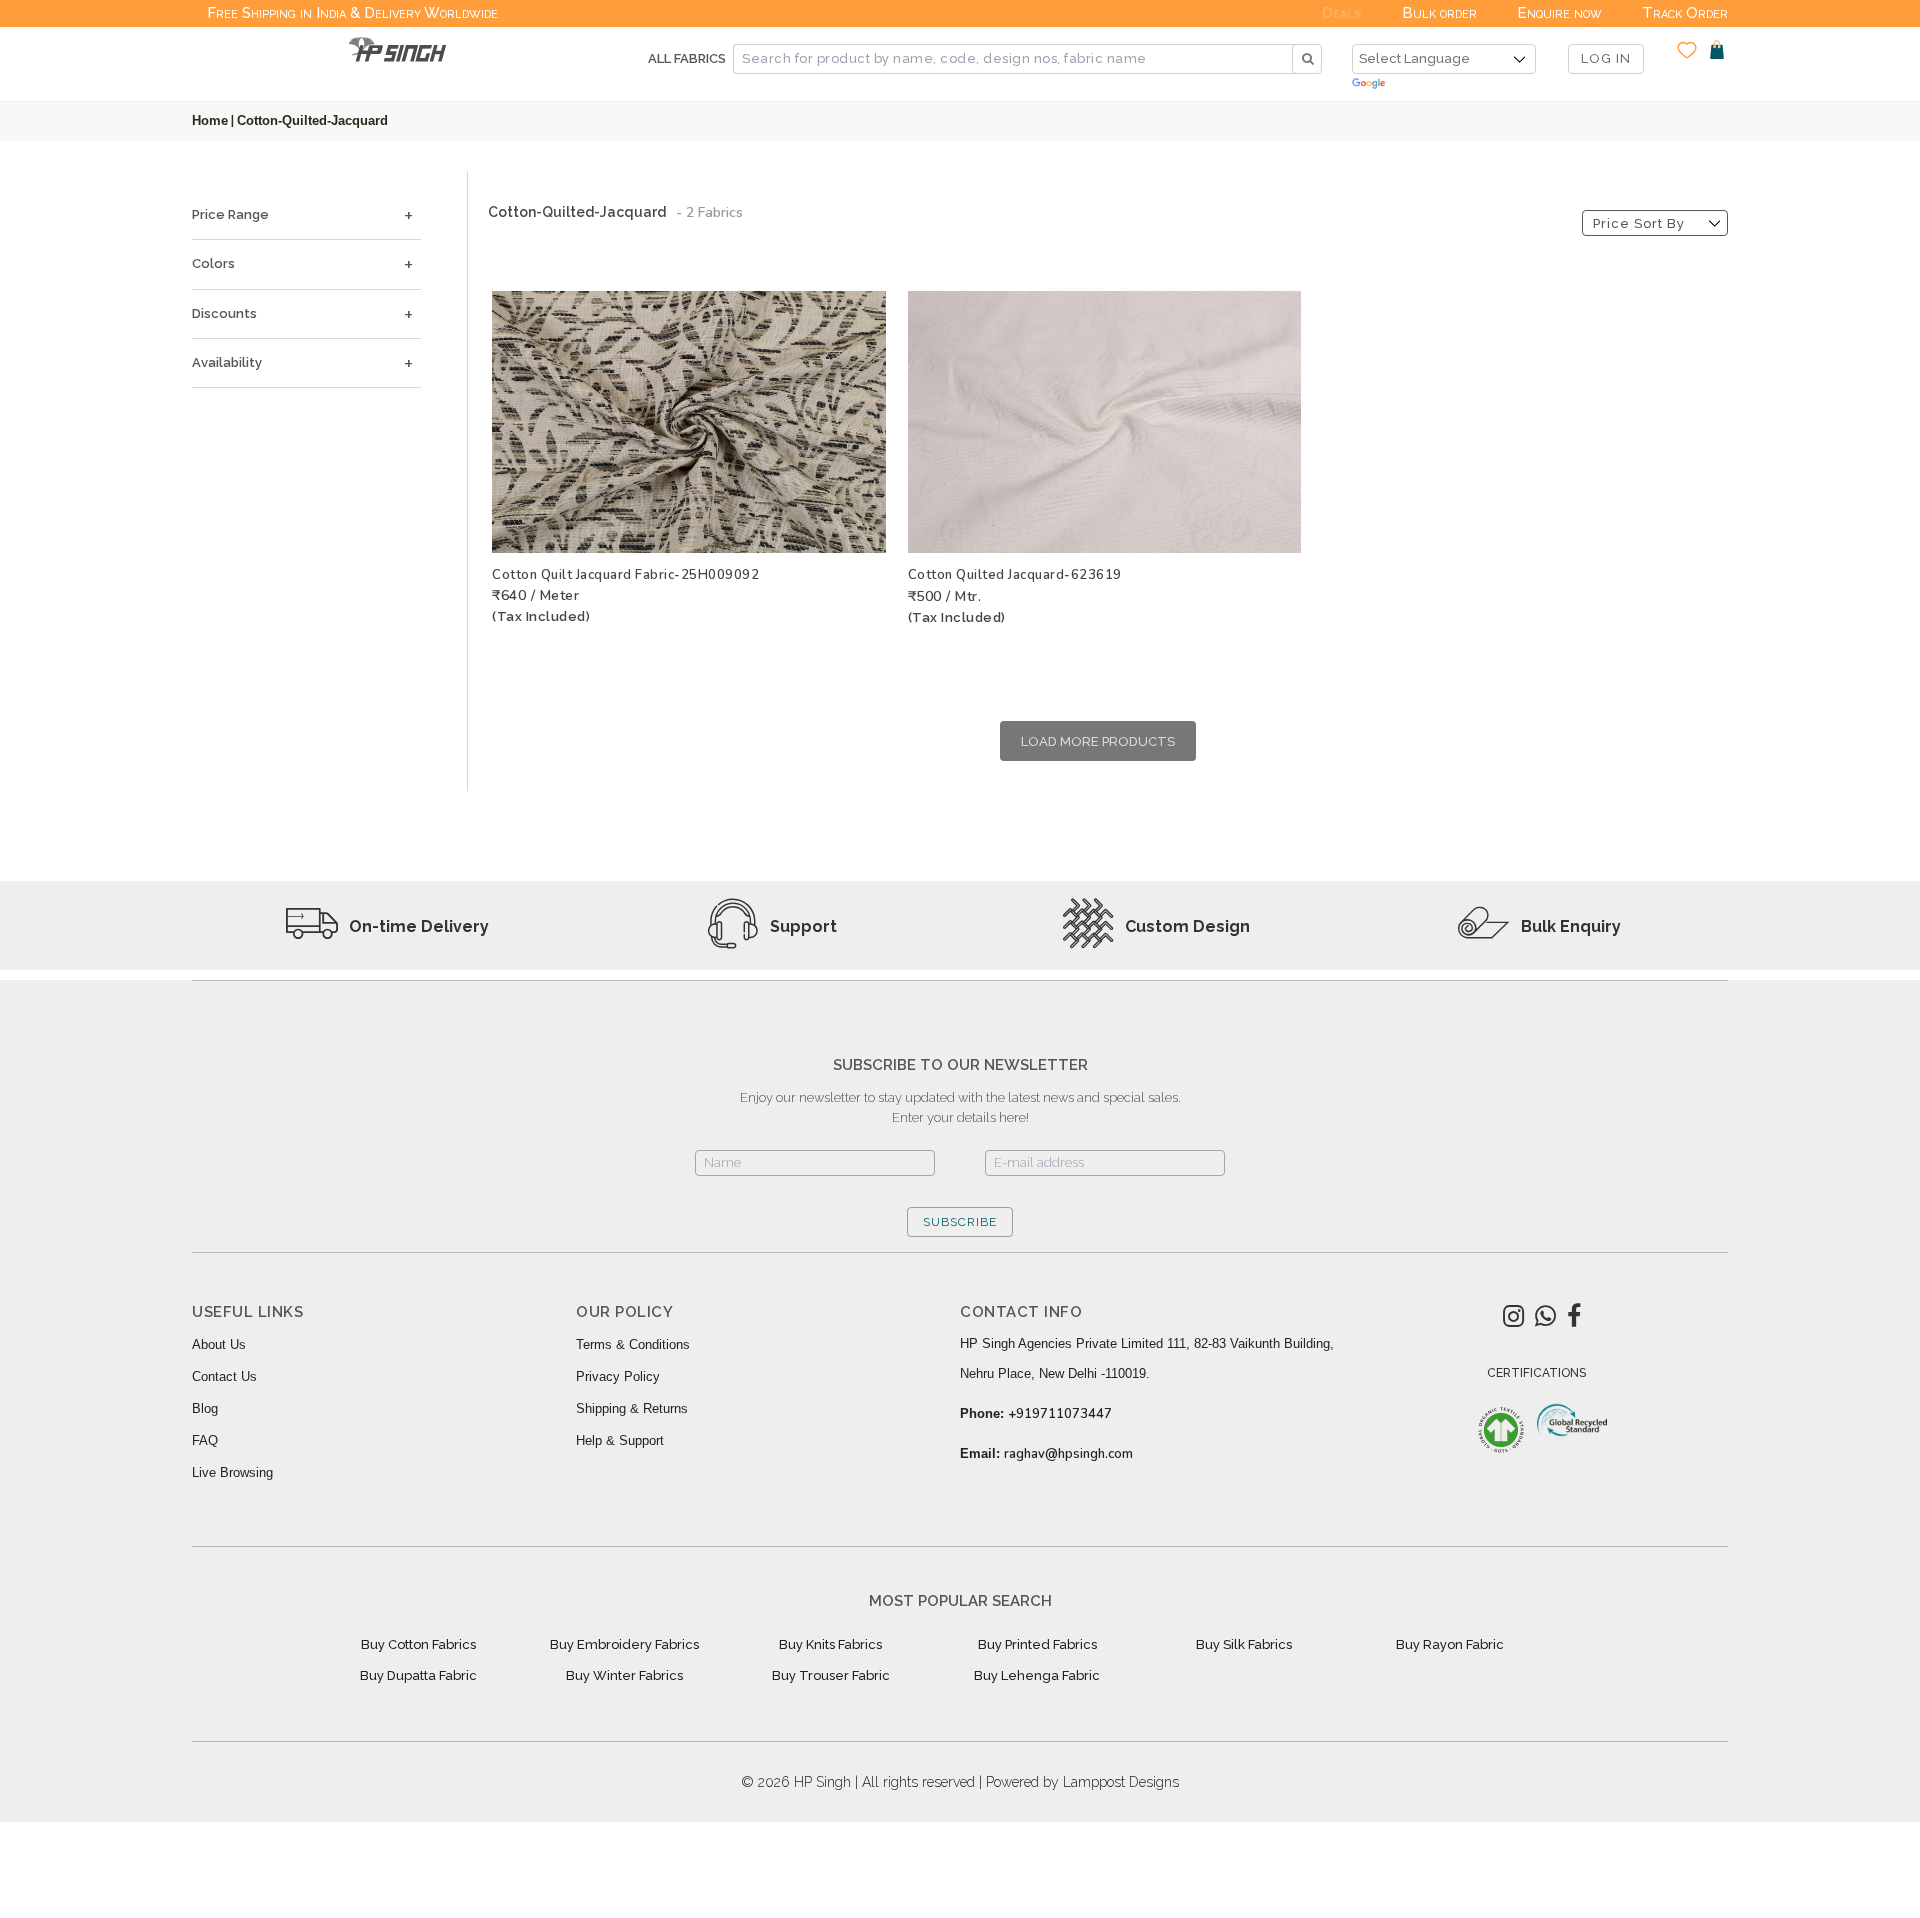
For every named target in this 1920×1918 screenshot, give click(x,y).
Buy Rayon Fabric (1450, 1644)
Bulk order (1439, 13)
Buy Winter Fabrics (624, 1675)
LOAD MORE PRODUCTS (1098, 741)
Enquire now (1559, 13)
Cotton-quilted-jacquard (312, 120)
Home (210, 120)
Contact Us (224, 1376)
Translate (1444, 84)
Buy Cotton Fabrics (418, 1644)
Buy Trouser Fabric (831, 1675)
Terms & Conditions (633, 1344)
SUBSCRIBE (960, 1222)
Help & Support (620, 1440)
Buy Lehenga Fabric (1037, 1675)
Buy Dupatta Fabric (418, 1675)
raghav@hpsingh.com (1068, 1454)
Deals (1342, 13)
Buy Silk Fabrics (1244, 1644)
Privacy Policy (618, 1376)
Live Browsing (232, 1472)
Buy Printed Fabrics (1037, 1644)
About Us (219, 1344)
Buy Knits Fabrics (830, 1644)
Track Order (1685, 13)
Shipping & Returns (632, 1408)
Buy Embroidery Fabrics (624, 1644)
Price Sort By (1639, 223)
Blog (205, 1408)
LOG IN (1606, 58)
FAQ (205, 1440)
